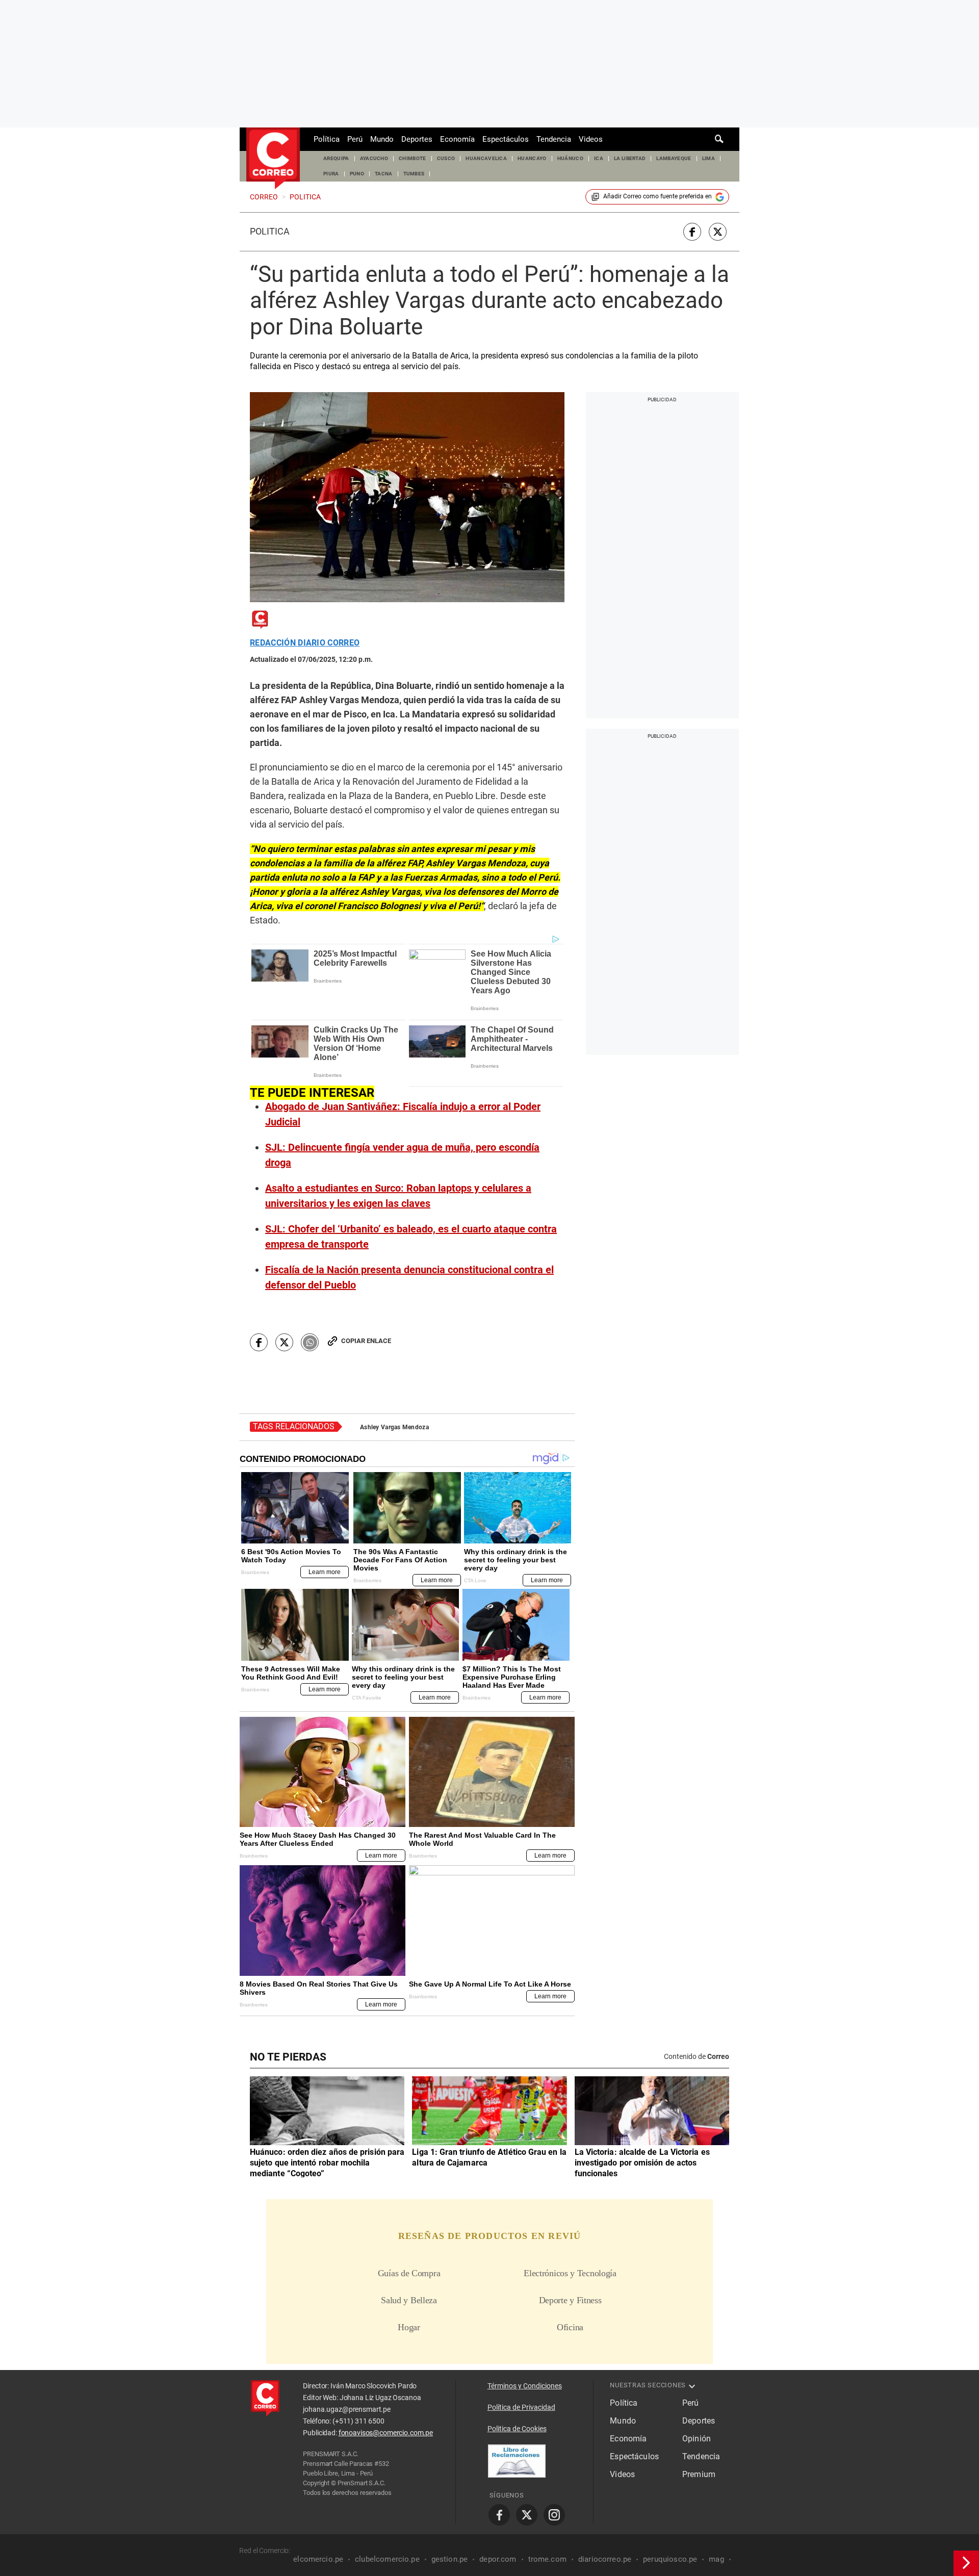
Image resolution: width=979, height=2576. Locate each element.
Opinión (697, 2439)
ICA (599, 158)
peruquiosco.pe (670, 2559)
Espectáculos (506, 139)
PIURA (331, 174)
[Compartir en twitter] (718, 232)
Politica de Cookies (517, 2429)
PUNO (357, 174)
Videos (591, 139)
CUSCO (446, 158)
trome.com (547, 2559)
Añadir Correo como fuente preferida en (658, 196)
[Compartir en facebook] (692, 232)
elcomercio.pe (318, 2559)
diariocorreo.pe (605, 2559)
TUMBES (414, 174)
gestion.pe (450, 2559)
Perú (355, 139)
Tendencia (554, 139)
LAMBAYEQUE (674, 158)
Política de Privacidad (521, 2407)
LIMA (709, 158)
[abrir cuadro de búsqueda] (719, 139)
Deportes (417, 139)
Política (327, 139)
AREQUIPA (336, 158)
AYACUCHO (374, 158)
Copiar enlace (366, 1341)
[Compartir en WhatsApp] (310, 1342)
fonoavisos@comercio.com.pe (386, 2433)
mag (716, 2559)
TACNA (384, 174)
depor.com (498, 2559)
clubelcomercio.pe (387, 2559)
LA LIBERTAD (630, 158)
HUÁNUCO (570, 158)
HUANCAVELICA (486, 158)
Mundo (382, 139)
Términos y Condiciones (525, 2386)
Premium (699, 2474)
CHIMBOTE (413, 158)
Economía (457, 139)
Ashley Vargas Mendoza (394, 1427)
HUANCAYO (532, 158)
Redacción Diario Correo (305, 643)
